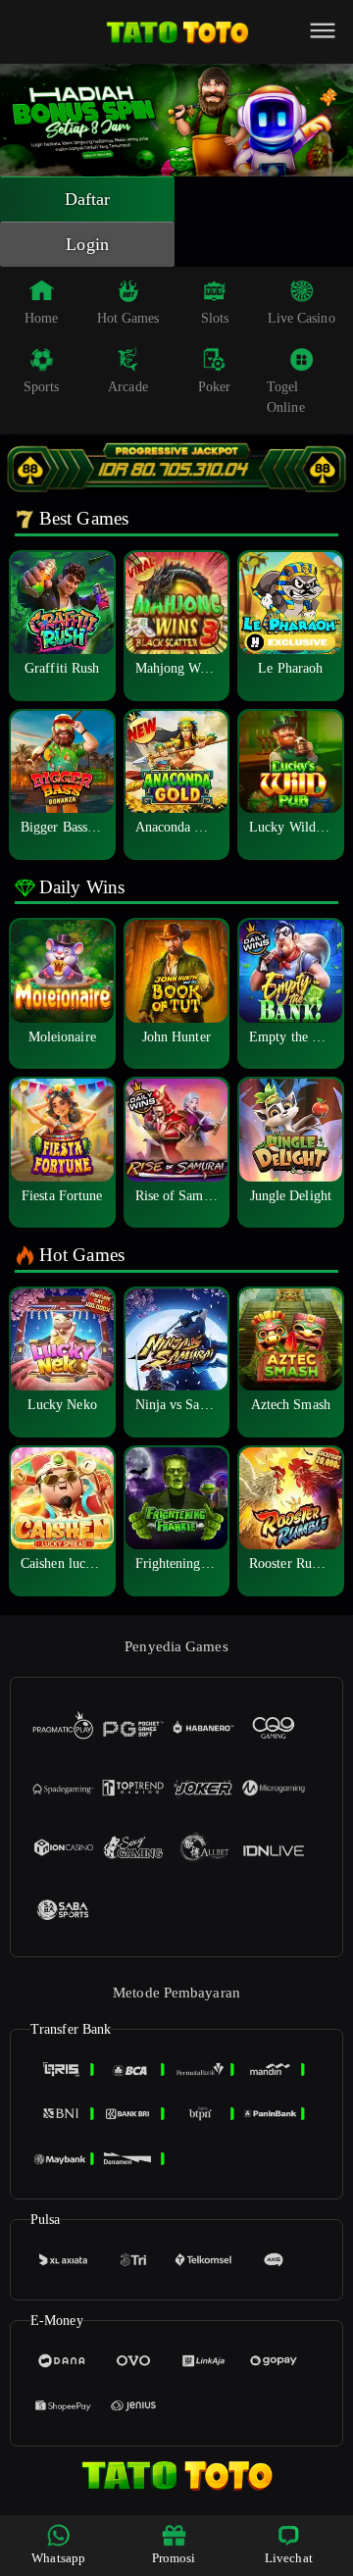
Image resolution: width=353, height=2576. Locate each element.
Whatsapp (58, 2558)
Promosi (174, 2558)
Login (87, 244)
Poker (215, 387)
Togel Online (286, 397)
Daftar (88, 199)
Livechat (289, 2558)
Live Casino (302, 318)
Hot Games (128, 318)
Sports (42, 387)
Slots (215, 318)
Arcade (128, 387)
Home (41, 318)
